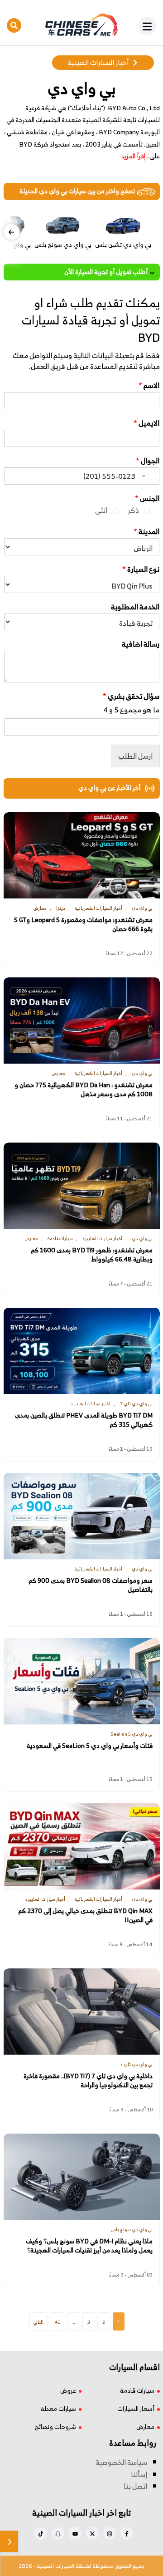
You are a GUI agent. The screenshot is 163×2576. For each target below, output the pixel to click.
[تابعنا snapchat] (58, 2533)
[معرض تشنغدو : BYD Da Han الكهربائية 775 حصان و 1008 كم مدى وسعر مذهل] (82, 1021)
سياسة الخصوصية (121, 2462)
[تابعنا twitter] (92, 2533)
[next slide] (12, 232)
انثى (101, 510)
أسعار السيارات (136, 2408)
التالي (38, 2322)
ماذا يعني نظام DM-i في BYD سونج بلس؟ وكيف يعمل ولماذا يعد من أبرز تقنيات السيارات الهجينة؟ (89, 2245)
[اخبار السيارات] (81, 25)
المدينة (146, 532)
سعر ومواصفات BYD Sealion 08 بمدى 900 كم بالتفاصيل (91, 1585)
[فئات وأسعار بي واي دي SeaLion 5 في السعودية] (82, 1681)
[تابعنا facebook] (127, 2533)
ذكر (133, 510)
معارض (145, 2426)
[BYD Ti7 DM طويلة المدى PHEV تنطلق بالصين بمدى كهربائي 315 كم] (82, 1351)
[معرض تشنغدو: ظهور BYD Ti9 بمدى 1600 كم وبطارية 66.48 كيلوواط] (82, 1186)
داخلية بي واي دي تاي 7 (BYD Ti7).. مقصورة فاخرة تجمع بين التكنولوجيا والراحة (88, 2080)
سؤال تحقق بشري (131, 696)
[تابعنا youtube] (75, 2533)
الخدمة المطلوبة (135, 607)
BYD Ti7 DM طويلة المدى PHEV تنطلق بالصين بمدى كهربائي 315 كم (84, 1420)
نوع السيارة (141, 569)
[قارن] (9, 2541)
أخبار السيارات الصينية (98, 62)
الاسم (149, 385)
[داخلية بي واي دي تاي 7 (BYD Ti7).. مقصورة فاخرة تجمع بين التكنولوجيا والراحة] (82, 2012)
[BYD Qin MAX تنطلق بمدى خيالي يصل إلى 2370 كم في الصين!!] (82, 1846)
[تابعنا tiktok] (41, 2533)
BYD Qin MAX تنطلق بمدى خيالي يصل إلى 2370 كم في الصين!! (85, 1915)
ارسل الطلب (135, 756)
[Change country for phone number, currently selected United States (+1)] (149, 476)
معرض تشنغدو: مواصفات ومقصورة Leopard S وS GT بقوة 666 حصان (83, 924)
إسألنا (139, 2474)
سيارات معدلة (58, 2408)
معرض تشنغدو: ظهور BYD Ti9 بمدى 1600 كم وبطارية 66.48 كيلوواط (92, 1254)
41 (58, 2322)
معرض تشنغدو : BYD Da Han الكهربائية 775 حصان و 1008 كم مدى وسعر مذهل (84, 1089)
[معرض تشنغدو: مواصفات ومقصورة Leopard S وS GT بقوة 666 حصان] (82, 855)
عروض (68, 2390)
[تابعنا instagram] (110, 2533)
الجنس (147, 498)
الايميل (146, 423)
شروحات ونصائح (55, 2426)
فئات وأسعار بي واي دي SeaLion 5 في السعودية (90, 1745)
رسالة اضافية (141, 644)
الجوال (148, 461)
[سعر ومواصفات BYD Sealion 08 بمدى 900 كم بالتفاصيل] (82, 1516)
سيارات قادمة (137, 2390)
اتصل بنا (135, 2486)
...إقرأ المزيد (135, 156)
